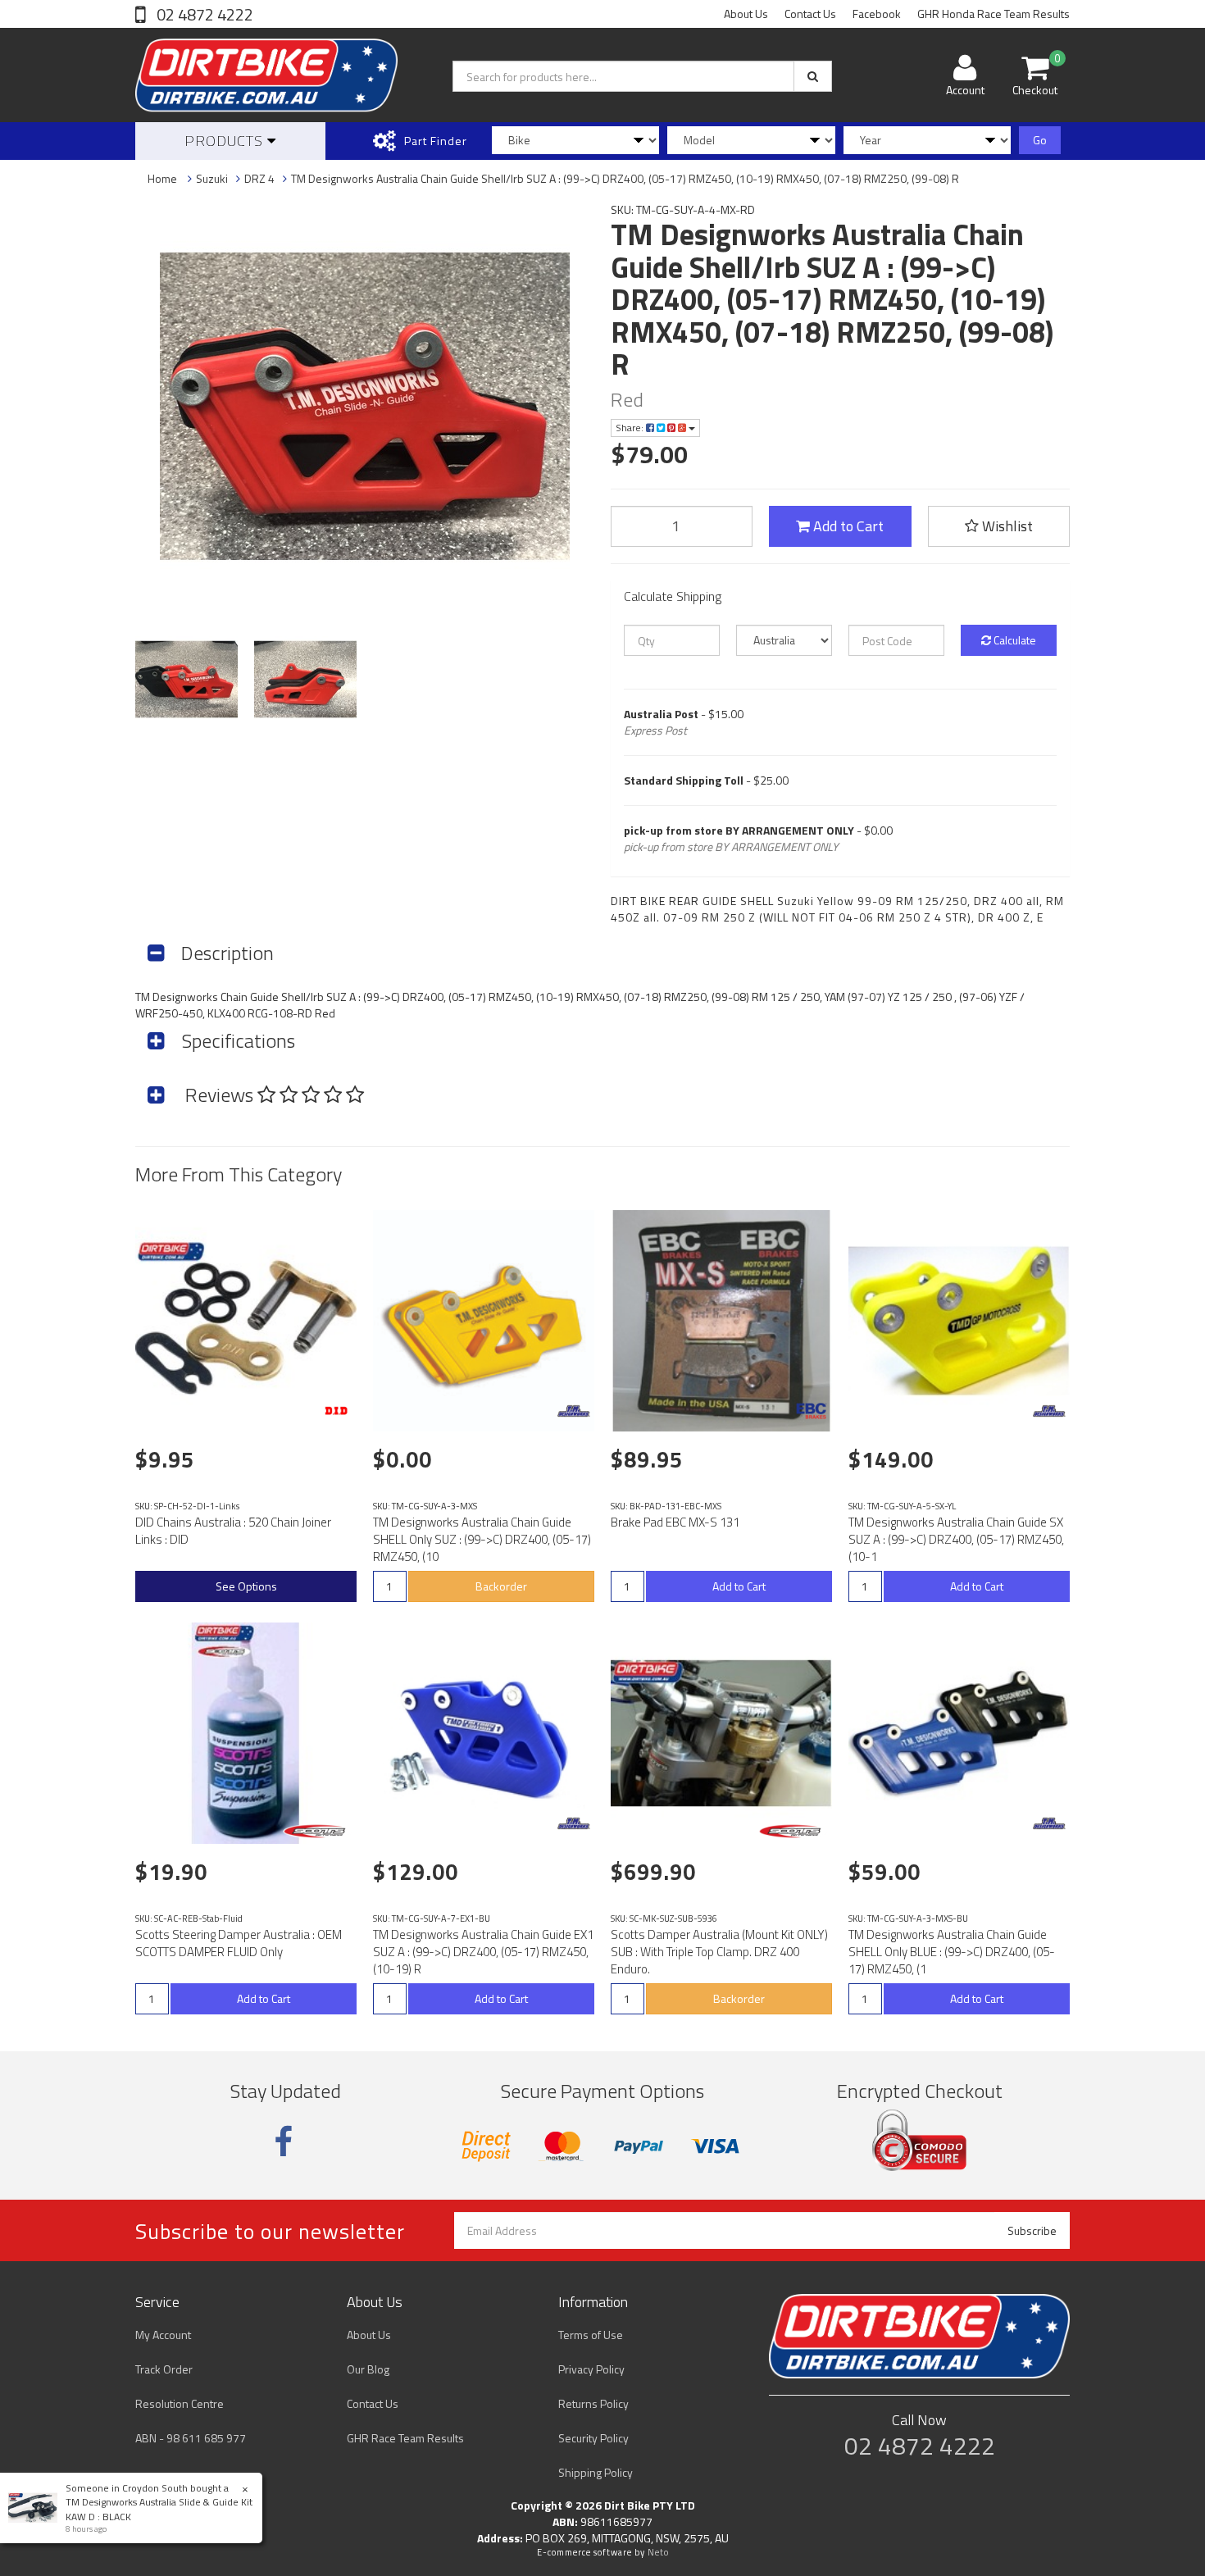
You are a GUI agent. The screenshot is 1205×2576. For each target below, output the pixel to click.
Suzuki (212, 178)
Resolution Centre (180, 2403)
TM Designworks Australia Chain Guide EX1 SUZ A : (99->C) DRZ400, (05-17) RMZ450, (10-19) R (483, 1952)
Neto (658, 2552)
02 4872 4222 (203, 14)
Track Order (164, 2369)
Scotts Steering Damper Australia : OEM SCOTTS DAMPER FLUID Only (239, 1943)
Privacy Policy (591, 2369)
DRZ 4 (259, 178)
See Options (246, 1586)
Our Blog (368, 2369)
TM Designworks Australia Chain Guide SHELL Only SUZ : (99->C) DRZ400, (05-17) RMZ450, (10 (482, 1539)
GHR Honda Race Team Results (994, 14)
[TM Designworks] (574, 1411)
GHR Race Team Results (405, 2438)
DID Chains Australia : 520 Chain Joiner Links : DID (233, 1531)
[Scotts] (318, 1831)
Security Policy (593, 2438)
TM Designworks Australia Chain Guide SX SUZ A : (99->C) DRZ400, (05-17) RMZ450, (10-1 (956, 1539)
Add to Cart (847, 526)
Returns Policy (593, 2403)
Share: (631, 428)
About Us (746, 14)
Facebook (877, 14)
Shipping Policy (596, 2472)
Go (1040, 140)
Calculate (1014, 640)
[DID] (336, 1411)
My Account (163, 2335)
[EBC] (812, 1411)
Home (162, 178)
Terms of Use (591, 2335)
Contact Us (810, 14)
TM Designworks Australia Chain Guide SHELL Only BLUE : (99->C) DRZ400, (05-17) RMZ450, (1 (952, 1952)
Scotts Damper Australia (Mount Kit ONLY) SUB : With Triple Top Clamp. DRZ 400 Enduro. (719, 1952)
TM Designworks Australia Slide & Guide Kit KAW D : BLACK (159, 2509)
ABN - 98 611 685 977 (191, 2438)
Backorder (501, 1586)
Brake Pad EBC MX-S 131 (675, 1522)
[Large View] (186, 679)
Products (226, 141)
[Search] (813, 76)
